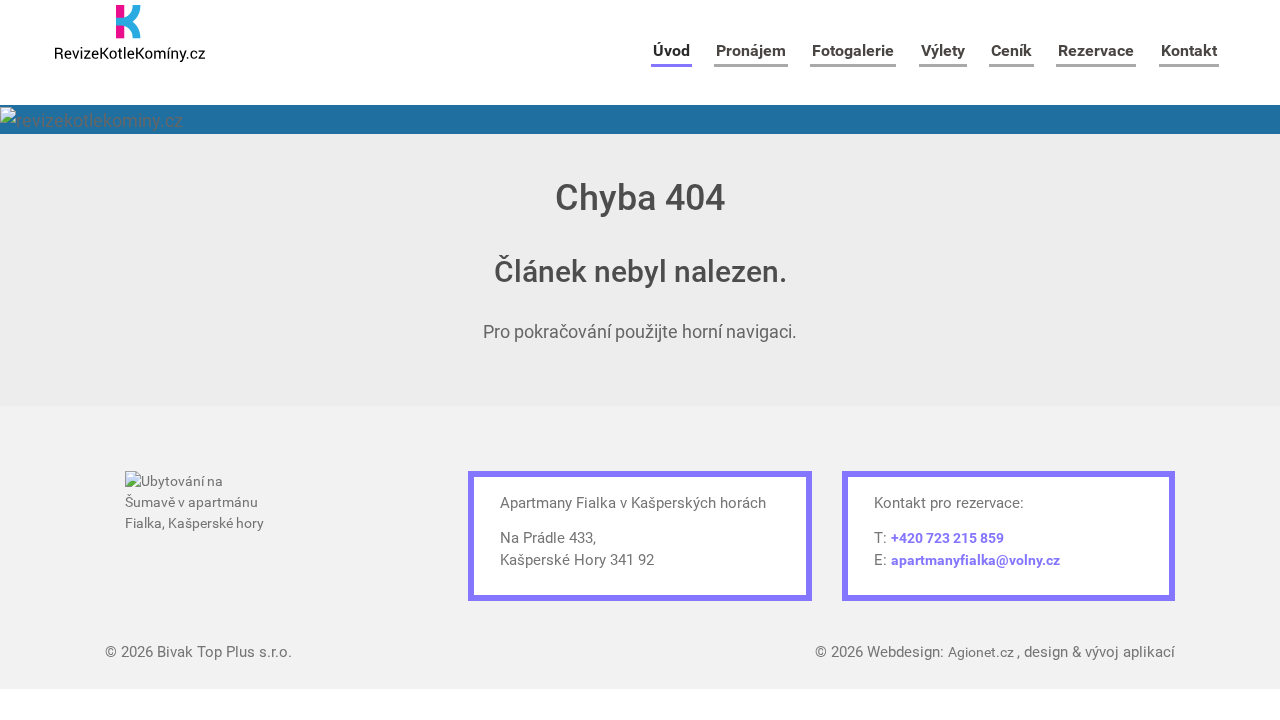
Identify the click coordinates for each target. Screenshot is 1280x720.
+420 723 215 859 (947, 538)
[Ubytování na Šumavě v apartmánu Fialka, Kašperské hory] (200, 527)
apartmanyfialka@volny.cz (975, 560)
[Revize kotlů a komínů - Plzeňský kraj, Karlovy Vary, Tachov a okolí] (130, 33)
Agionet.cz (982, 652)
